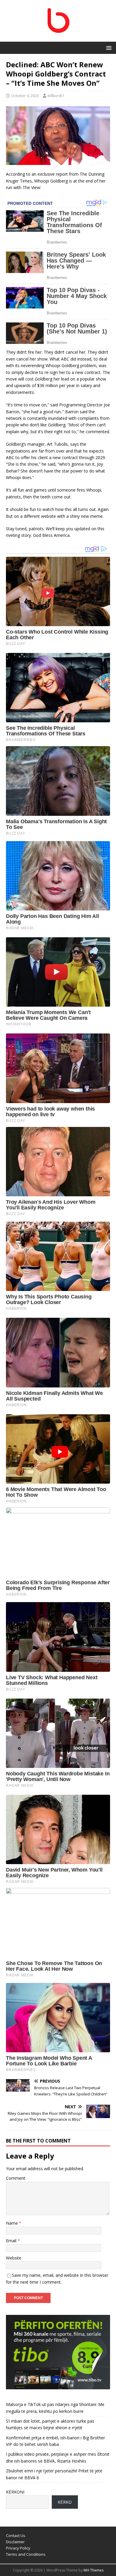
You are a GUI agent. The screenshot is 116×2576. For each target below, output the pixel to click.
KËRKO (65, 2502)
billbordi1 (56, 96)
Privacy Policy (18, 2548)
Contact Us (16, 2536)
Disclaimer (15, 2542)
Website (14, 2258)
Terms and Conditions (26, 2554)
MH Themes (94, 2570)
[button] (108, 47)
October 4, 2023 (25, 96)
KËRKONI (15, 2492)
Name (12, 2223)
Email (12, 2241)
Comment (16, 2178)
